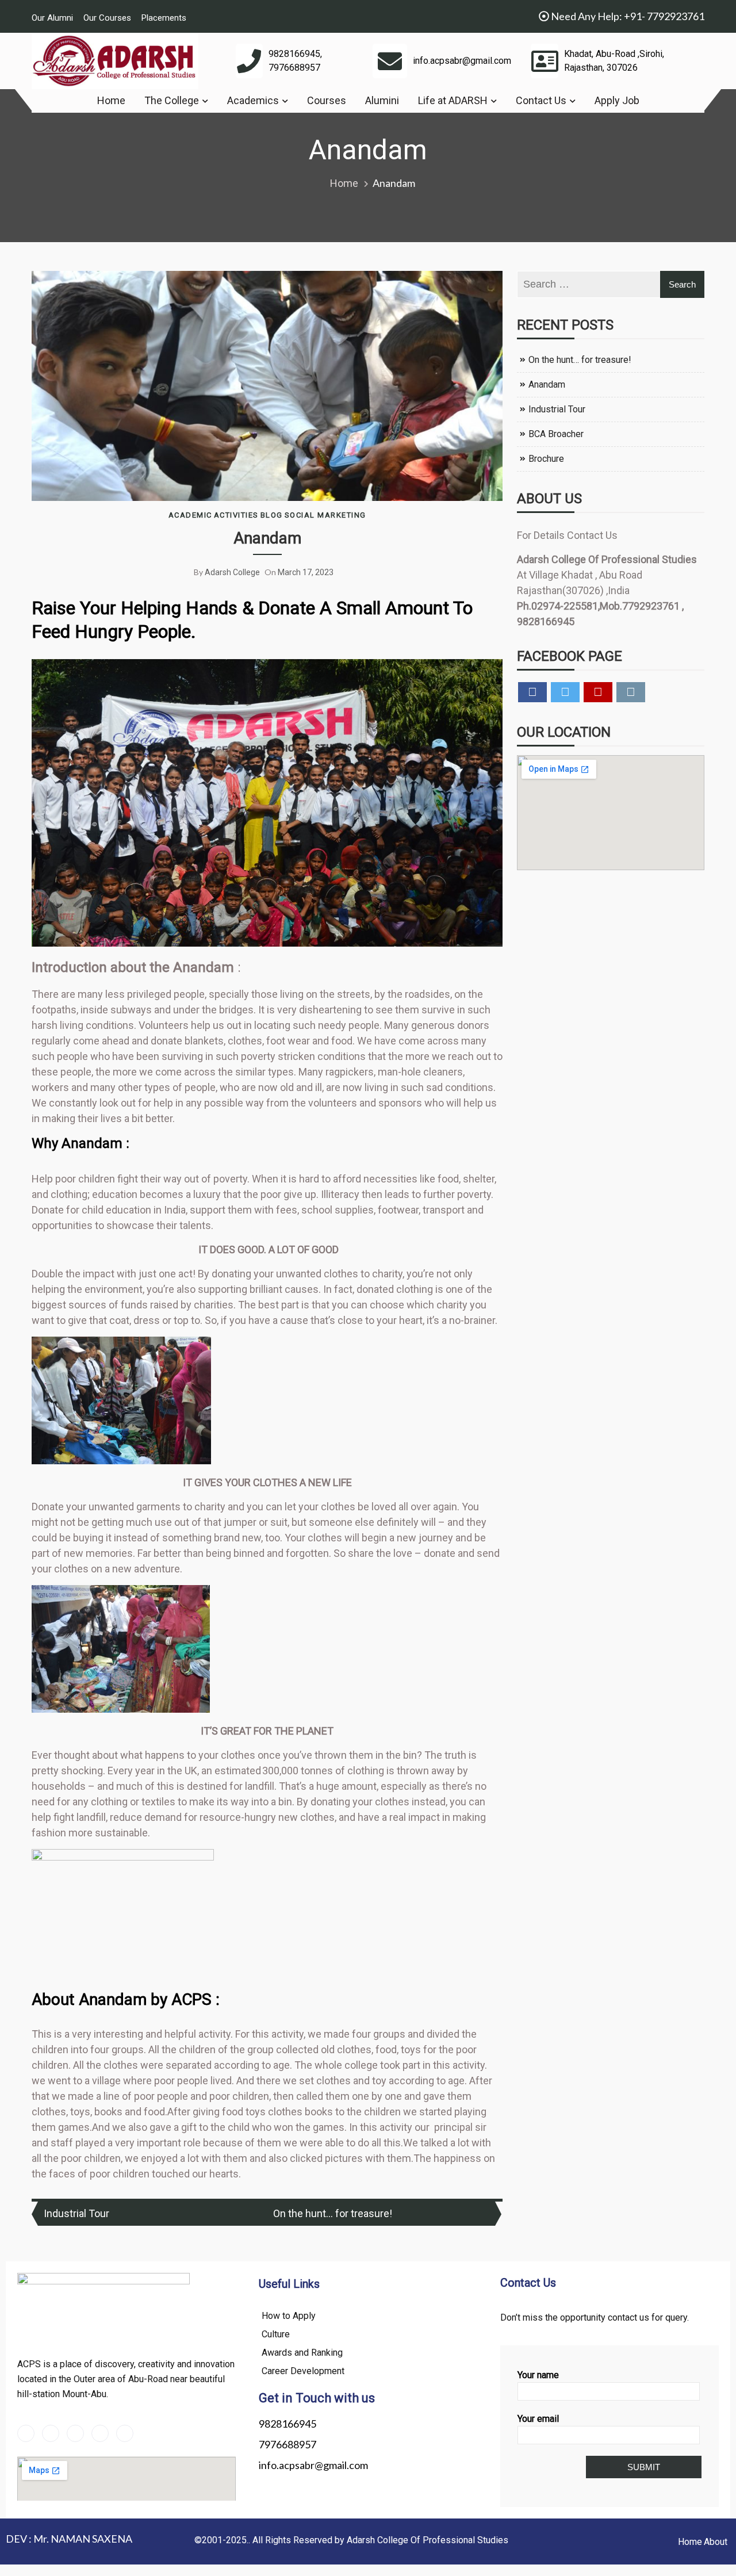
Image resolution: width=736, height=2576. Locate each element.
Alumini (382, 100)
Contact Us (541, 100)
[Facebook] (26, 2433)
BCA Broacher (556, 434)
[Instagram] (125, 2433)
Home (111, 100)
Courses (327, 100)
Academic (190, 515)
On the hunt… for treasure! (333, 2213)
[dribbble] (100, 2433)
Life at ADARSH (453, 100)
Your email (538, 2419)
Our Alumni (52, 18)
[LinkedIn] (75, 2433)
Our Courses (107, 18)
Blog (272, 515)
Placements (164, 18)
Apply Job (617, 100)
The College (172, 100)
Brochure (546, 459)
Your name (538, 2375)
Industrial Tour (76, 2213)
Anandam (267, 538)
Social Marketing (325, 515)
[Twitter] (51, 2433)
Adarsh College (232, 572)
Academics (253, 100)
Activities (236, 515)
